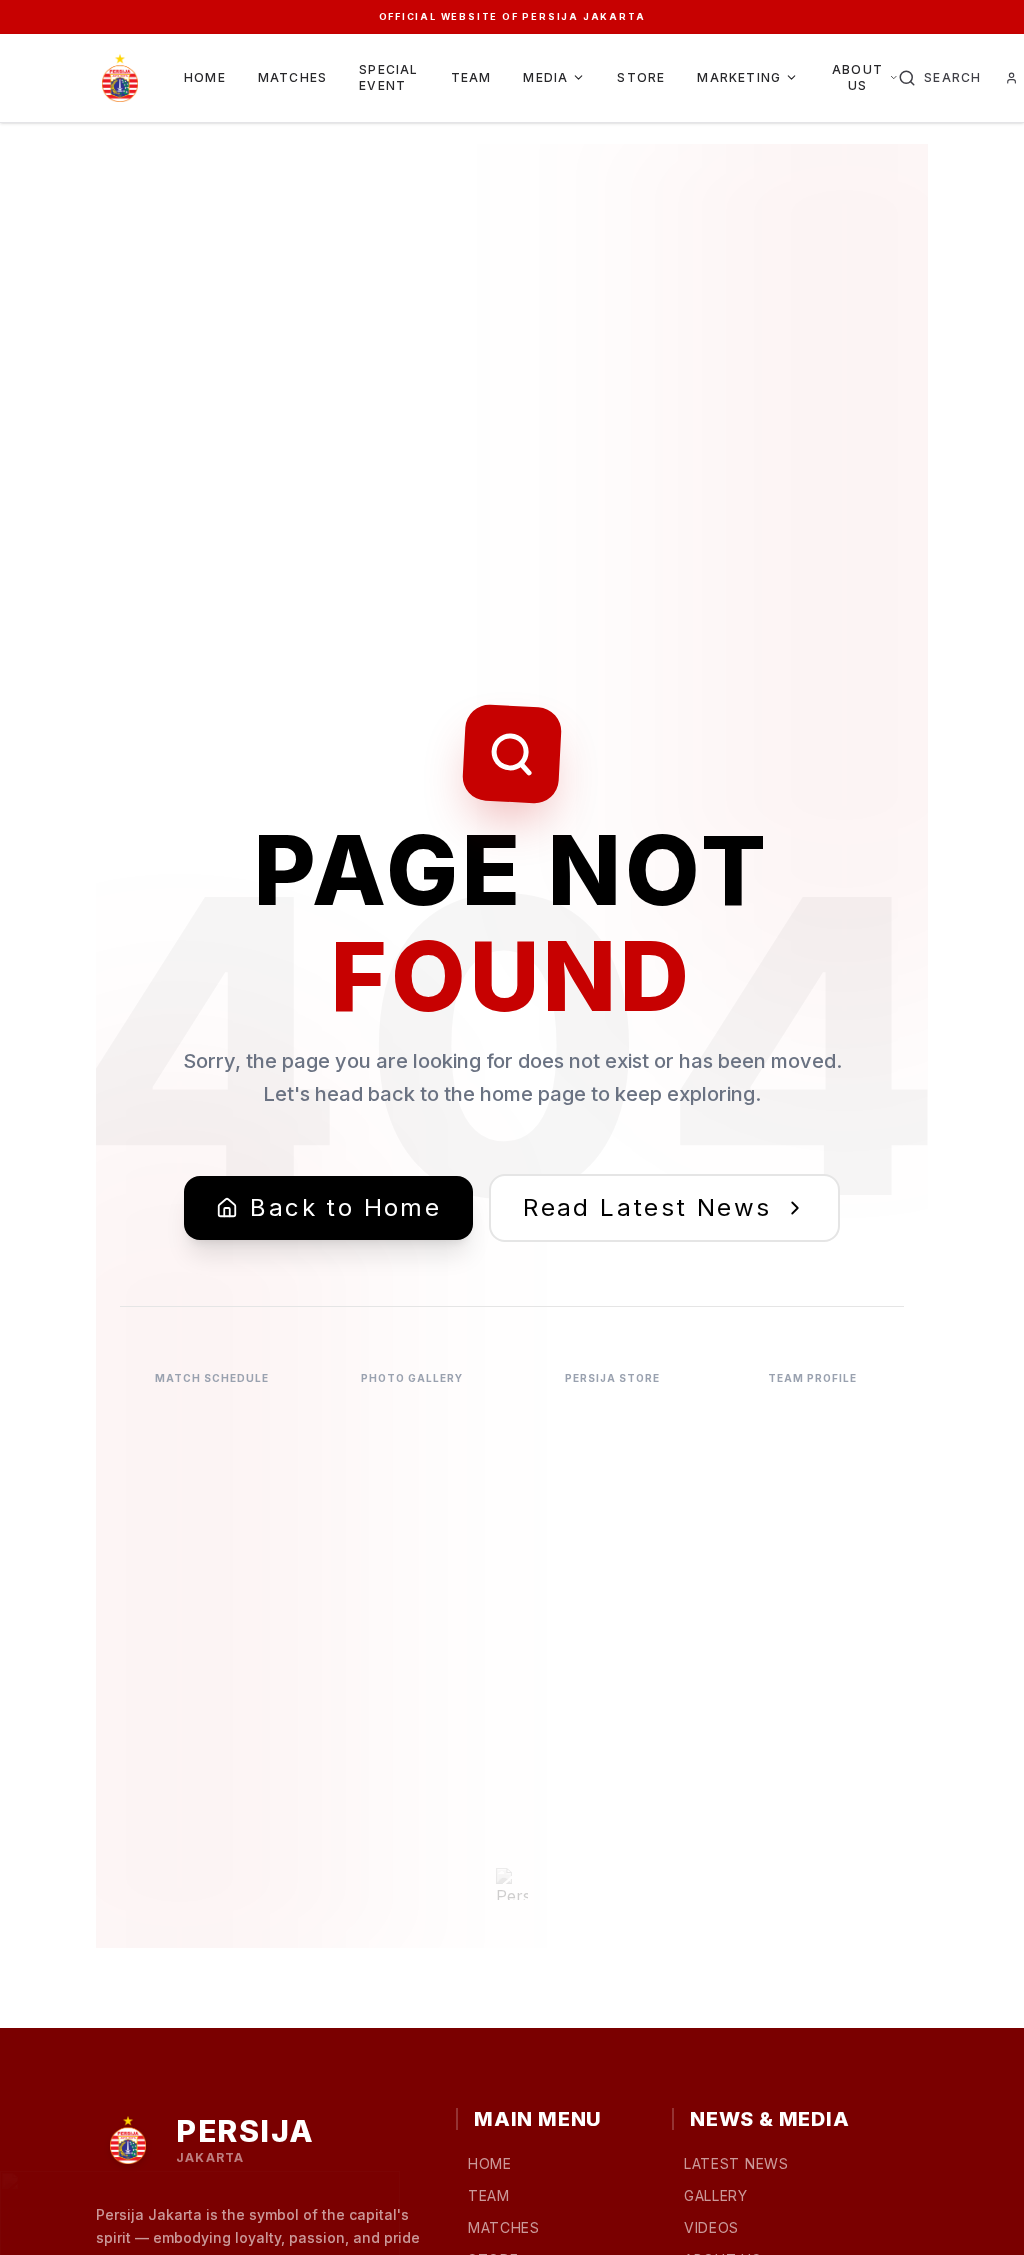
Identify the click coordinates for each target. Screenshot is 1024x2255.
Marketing (739, 77)
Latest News (736, 2163)
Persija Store (612, 1378)
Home (205, 77)
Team (471, 77)
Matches (292, 77)
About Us (857, 77)
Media (545, 77)
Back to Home (345, 1207)
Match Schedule (212, 1378)
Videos (711, 2227)
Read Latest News (647, 1207)
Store (641, 77)
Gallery (716, 2195)
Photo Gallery (412, 1378)
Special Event (388, 77)
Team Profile (812, 1378)
